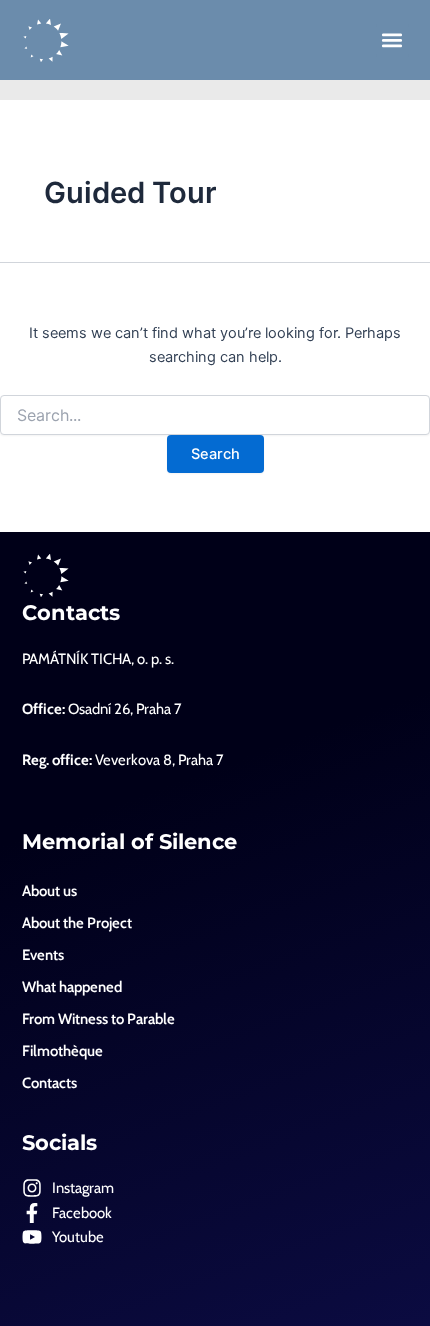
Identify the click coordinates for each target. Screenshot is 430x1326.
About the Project (77, 923)
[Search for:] (215, 415)
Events (43, 955)
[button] (392, 40)
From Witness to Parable (98, 1019)
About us (49, 891)
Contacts (71, 612)
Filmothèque (62, 1051)
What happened (72, 987)
